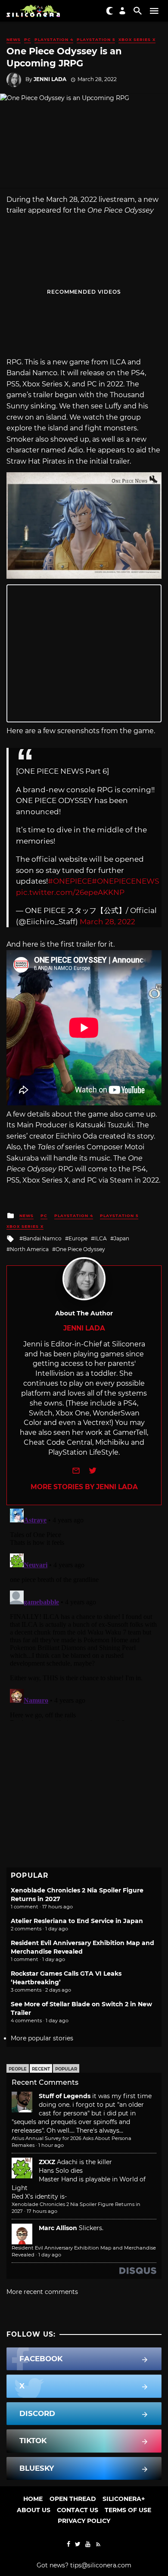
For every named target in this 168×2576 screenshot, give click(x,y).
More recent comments (42, 2292)
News (14, 39)
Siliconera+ (124, 2499)
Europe (78, 1238)
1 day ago (50, 2255)
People (18, 2069)
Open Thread (73, 2499)
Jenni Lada (50, 79)
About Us (34, 2510)
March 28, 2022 (107, 922)
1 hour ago (51, 2145)
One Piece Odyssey (80, 1249)
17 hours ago (42, 2211)
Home (33, 2499)
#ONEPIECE (70, 881)
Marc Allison (58, 2228)
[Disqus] (84, 1613)
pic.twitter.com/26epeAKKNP (70, 892)
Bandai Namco (42, 1238)
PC (28, 39)
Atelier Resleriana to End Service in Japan (77, 1921)
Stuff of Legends (65, 2096)
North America (29, 1249)
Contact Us (78, 2510)
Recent (41, 2069)
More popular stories (42, 2038)
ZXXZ (47, 2162)
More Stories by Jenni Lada (84, 1487)
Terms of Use (128, 2510)
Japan (121, 1238)
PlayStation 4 (54, 39)
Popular (66, 2069)
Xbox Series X (137, 39)
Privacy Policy (84, 2521)
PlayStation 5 (96, 39)
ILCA (101, 1238)
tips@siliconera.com (101, 2565)
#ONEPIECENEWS (125, 881)
